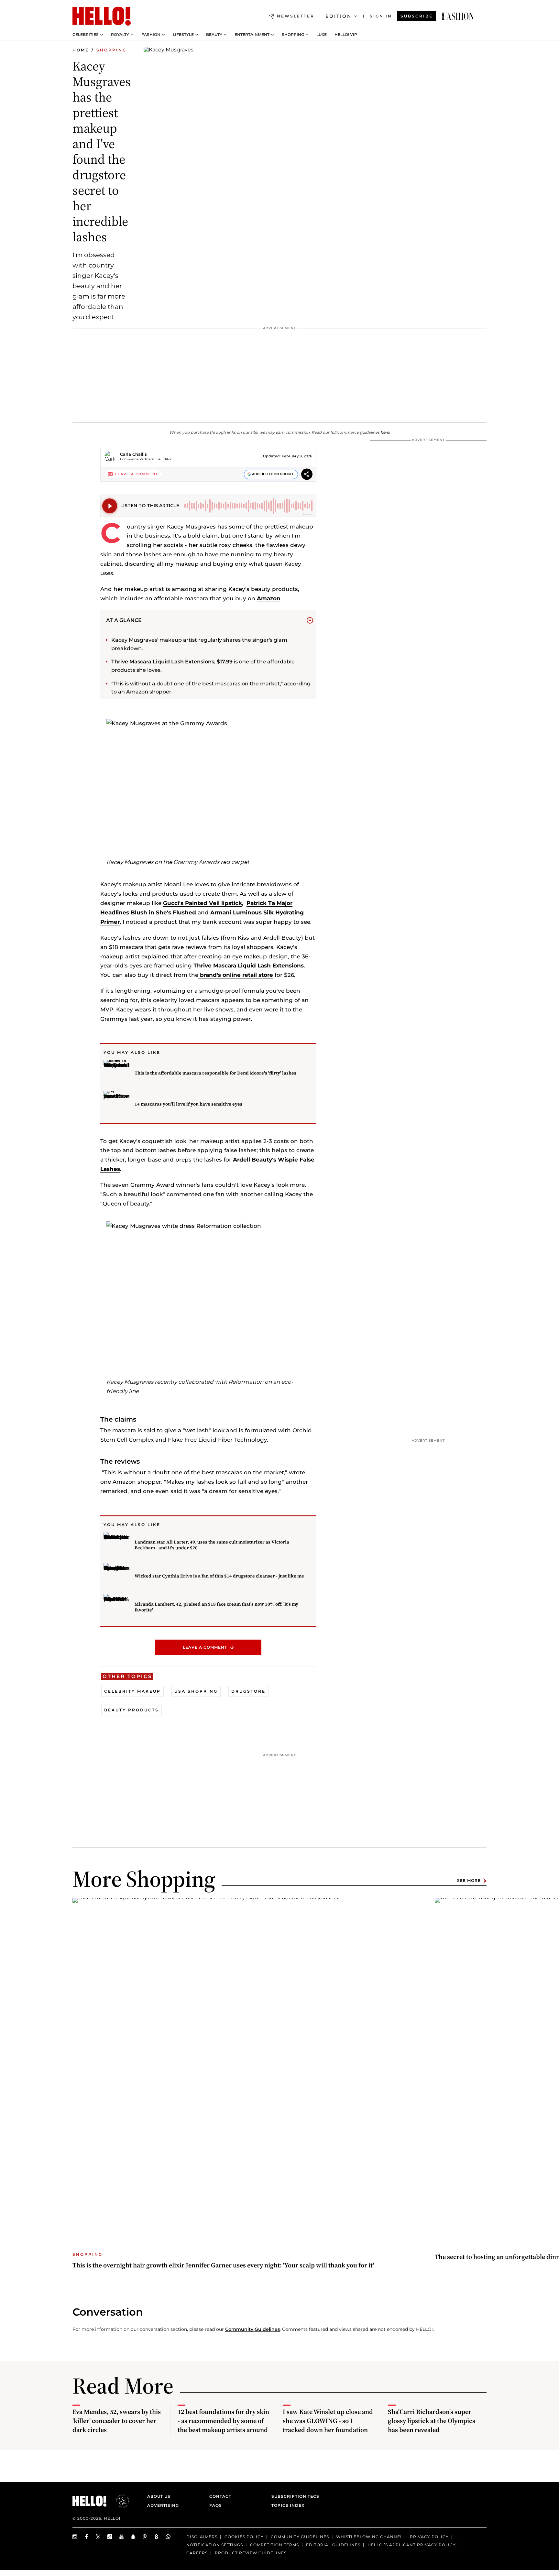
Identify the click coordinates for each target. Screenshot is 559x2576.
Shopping (293, 35)
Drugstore (248, 1691)
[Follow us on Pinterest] (145, 2537)
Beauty (214, 35)
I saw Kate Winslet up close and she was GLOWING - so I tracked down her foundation (328, 2421)
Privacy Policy (429, 2537)
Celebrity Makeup (132, 1691)
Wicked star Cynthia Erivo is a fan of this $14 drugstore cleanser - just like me (219, 1576)
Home (81, 50)
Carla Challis (133, 454)
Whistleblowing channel (369, 2537)
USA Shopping (196, 1691)
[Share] (307, 475)
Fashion (151, 35)
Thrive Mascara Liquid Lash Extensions (249, 966)
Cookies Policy (244, 2537)
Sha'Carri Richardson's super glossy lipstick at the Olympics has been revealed (432, 2421)
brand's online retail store (236, 975)
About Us (159, 2496)
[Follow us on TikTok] (110, 2537)
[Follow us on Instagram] (75, 2537)
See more (469, 1881)
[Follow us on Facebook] (87, 2537)
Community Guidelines (252, 2329)
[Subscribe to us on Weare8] (157, 2537)
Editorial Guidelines (333, 2545)
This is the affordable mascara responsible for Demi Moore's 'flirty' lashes (215, 1073)
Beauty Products (132, 1710)
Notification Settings (215, 2545)
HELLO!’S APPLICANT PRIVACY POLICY (412, 2545)
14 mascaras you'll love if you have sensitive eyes (188, 1104)
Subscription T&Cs (293, 2496)
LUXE (322, 35)
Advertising (163, 2505)
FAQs (216, 2505)
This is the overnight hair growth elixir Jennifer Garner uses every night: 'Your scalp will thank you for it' (223, 2265)
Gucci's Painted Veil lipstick (203, 903)
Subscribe (417, 16)
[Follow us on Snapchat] (133, 2537)
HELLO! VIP (346, 35)
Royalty (120, 35)
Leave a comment (205, 1647)
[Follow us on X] (98, 2537)
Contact (220, 2496)
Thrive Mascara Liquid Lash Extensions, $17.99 (172, 662)
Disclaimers (202, 2537)
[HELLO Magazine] (102, 16)
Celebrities (86, 35)
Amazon (269, 598)
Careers (197, 2553)
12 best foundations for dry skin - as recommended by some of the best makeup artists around (223, 2421)
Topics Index (288, 2505)
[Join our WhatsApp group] (168, 2537)
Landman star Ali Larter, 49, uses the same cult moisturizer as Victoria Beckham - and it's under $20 (212, 1545)
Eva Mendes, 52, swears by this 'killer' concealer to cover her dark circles (117, 2421)
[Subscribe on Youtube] (122, 2537)
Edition (339, 16)
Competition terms (274, 2545)
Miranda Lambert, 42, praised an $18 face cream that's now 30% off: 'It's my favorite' (216, 1607)
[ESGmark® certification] (119, 2501)
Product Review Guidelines (251, 2553)
